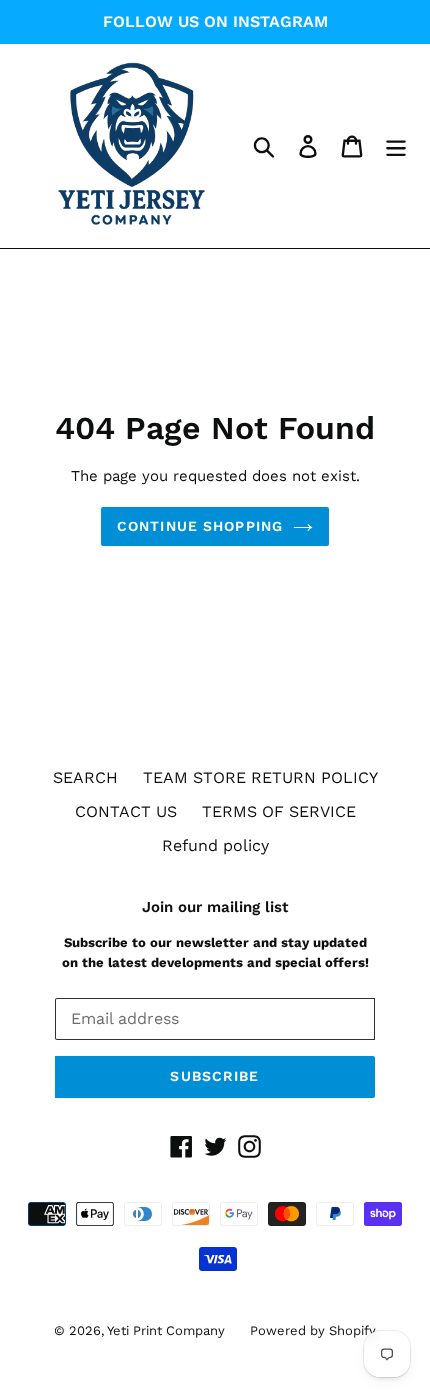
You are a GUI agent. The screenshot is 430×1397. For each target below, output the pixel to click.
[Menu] (396, 146)
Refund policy (215, 845)
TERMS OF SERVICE (279, 811)
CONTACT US (126, 811)
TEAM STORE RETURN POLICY (260, 777)
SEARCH (85, 777)
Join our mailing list (215, 907)
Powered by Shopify (313, 1330)
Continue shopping (200, 526)
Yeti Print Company (166, 1330)
